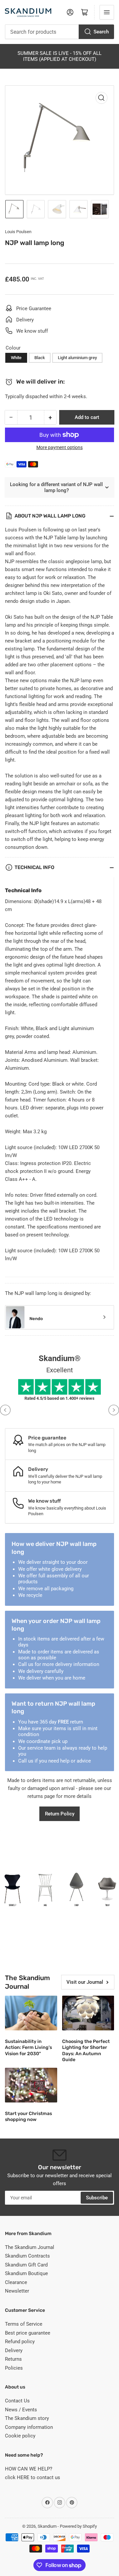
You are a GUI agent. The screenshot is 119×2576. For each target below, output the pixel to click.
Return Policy (60, 1814)
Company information (29, 2427)
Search (101, 32)
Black (40, 358)
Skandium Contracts (27, 2256)
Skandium (47, 2526)
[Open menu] (107, 12)
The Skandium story (27, 2418)
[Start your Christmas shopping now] (31, 2085)
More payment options (59, 447)
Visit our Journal (85, 1982)
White (16, 358)
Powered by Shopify (78, 2526)
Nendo (36, 1319)
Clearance (16, 2282)
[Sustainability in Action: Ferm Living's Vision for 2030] (31, 2013)
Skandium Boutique (26, 2273)
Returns (13, 2359)
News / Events (21, 2410)
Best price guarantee (28, 2333)
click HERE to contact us (33, 2477)
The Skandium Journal (30, 2247)
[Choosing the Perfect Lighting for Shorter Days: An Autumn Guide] (88, 2013)
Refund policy (20, 2342)
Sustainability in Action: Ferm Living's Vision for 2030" (28, 2047)
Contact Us (17, 2401)
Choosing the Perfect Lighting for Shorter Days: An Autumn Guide (86, 2051)
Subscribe (97, 2198)
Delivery (14, 2350)
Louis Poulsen (18, 232)
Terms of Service (24, 2324)
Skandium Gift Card (26, 2265)
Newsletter (17, 2291)
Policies (14, 2368)
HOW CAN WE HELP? (29, 2469)
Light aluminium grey (77, 358)
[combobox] (59, 32)
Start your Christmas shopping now (28, 2117)
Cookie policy (20, 2436)
